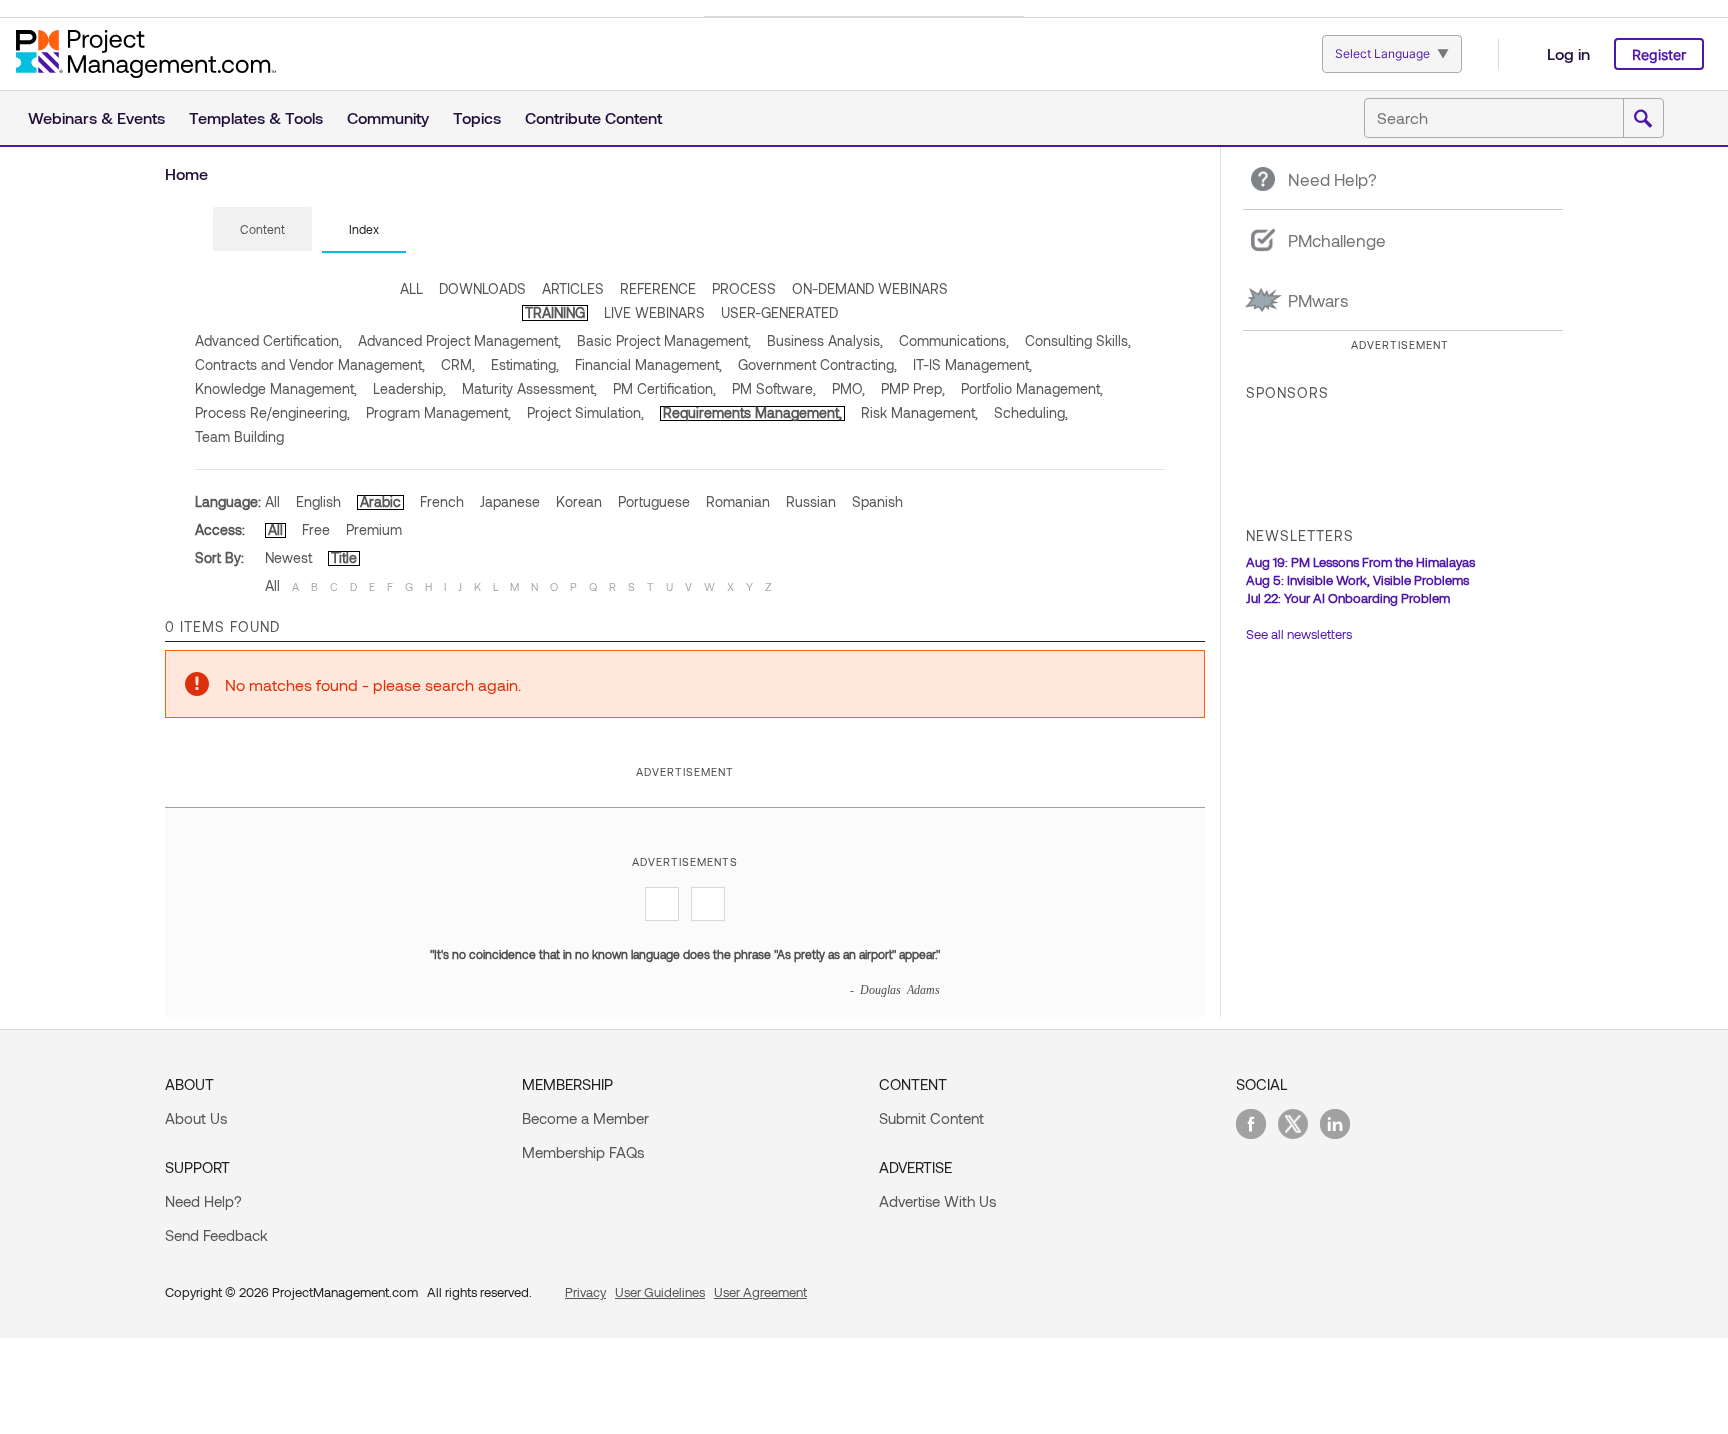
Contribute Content (593, 117)
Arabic (380, 501)
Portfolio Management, (1032, 388)
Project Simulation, (585, 412)
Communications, (954, 340)
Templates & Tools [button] (256, 117)
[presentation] (262, 229)
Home (186, 173)
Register (1659, 54)
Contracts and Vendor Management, (310, 364)
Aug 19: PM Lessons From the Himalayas (1360, 562)
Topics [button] (477, 117)
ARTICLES (573, 288)
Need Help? (203, 1201)
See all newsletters (1299, 634)
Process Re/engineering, (272, 412)
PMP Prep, (913, 388)
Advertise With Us (937, 1201)
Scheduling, (1031, 412)
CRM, (458, 364)
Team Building (239, 436)
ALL (411, 288)
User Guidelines (660, 1292)
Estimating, (525, 364)
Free (316, 529)
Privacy (585, 1292)
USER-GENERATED (779, 312)
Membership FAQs (583, 1152)
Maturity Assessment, (529, 388)
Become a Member (585, 1118)
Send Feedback (216, 1235)
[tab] (262, 230)
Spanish (877, 501)
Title (344, 557)
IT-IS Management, (972, 364)
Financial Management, (648, 364)
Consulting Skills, (1078, 340)
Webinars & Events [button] (96, 117)
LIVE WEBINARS (654, 312)
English (318, 501)
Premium (374, 529)
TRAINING (555, 312)
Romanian (738, 501)
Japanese (510, 501)
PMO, (848, 388)
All (272, 501)
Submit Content (931, 1118)
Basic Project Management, (664, 340)
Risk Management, (919, 412)
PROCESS (744, 288)
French (442, 501)
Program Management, (438, 412)
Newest (288, 557)
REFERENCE (658, 288)
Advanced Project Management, (459, 340)
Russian (811, 501)
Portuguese (654, 501)
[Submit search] (1643, 119)
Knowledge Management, (276, 388)
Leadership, (409, 388)
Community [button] (388, 117)
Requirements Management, (752, 412)
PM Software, (774, 388)
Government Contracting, (817, 364)
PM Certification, (664, 388)
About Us (196, 1118)
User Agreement (760, 1292)
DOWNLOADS (482, 288)
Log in (1568, 53)
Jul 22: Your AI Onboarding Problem (1348, 598)
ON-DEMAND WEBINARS (870, 288)
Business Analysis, (825, 340)
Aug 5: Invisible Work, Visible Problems (1357, 580)
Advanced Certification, (268, 340)
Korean (579, 501)
